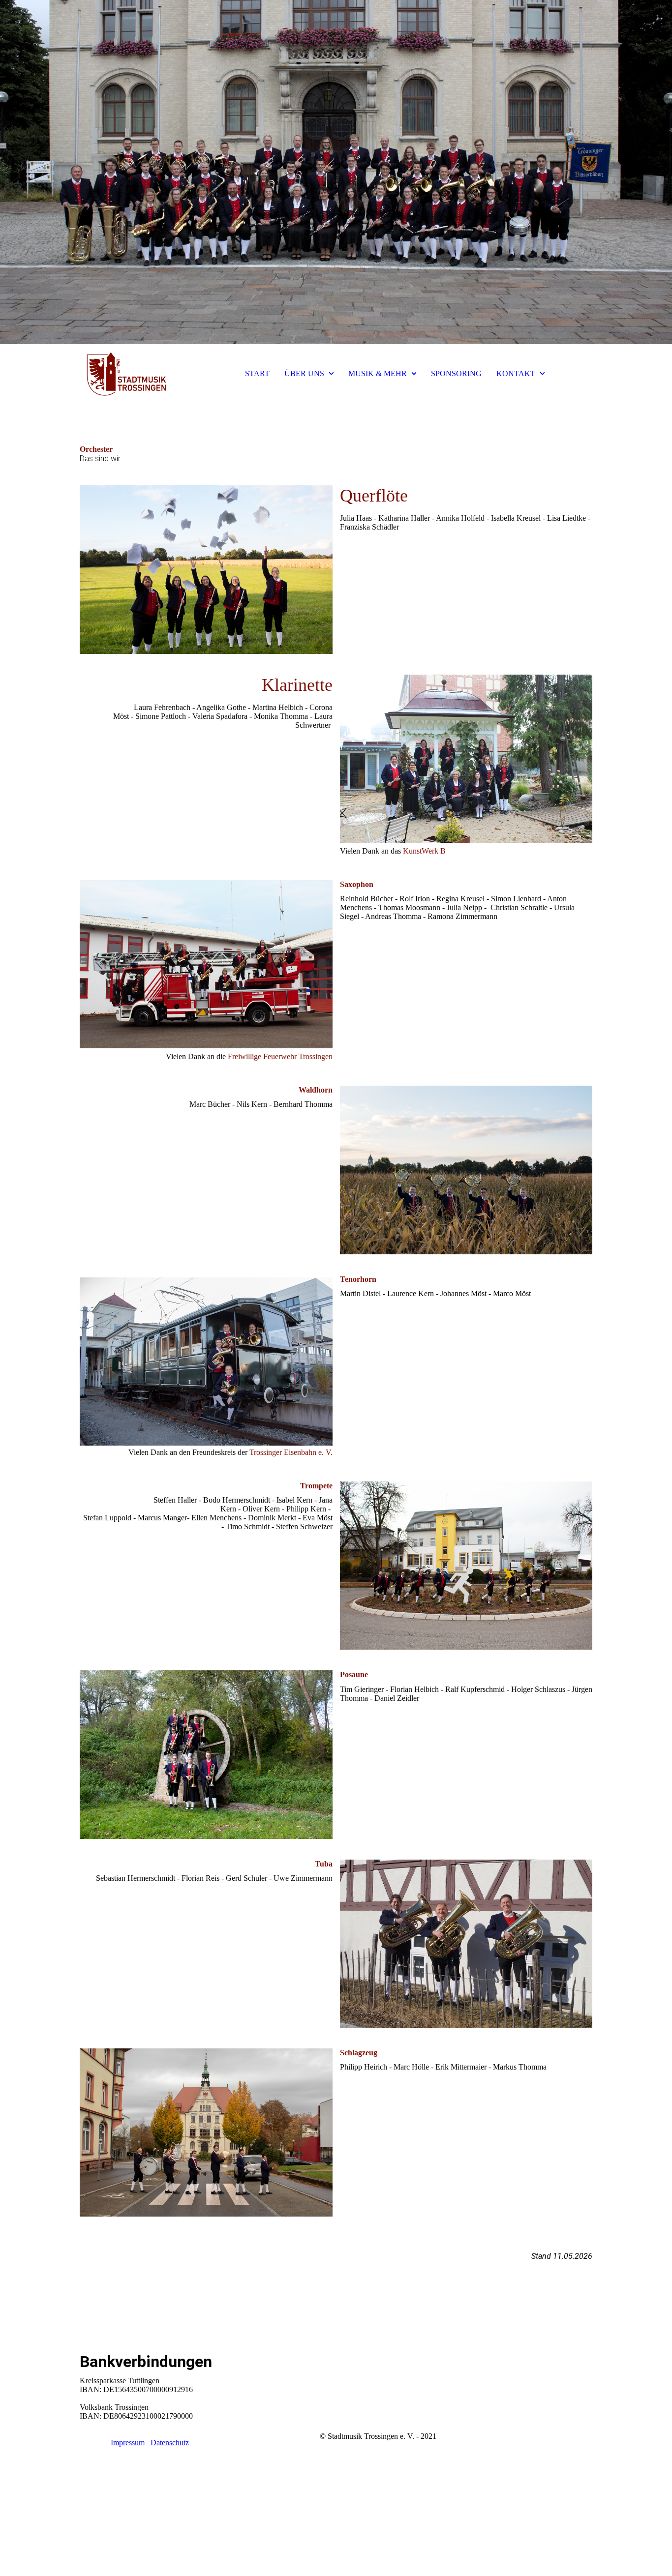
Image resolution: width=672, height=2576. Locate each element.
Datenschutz (170, 2443)
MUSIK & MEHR (378, 373)
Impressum (128, 2443)
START (257, 373)
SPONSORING (456, 373)
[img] (336, 172)
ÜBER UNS (304, 373)
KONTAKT (516, 373)
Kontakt (92, 2443)
